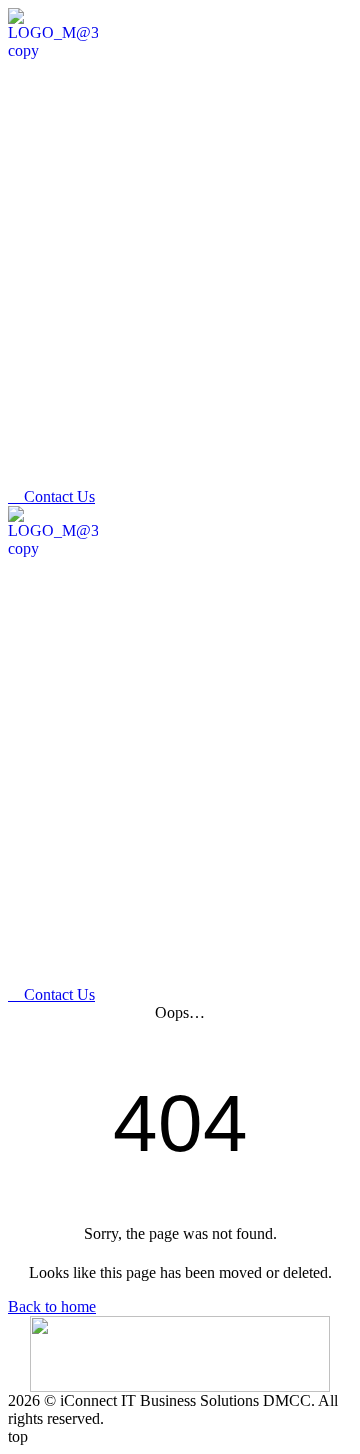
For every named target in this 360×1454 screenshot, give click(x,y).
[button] (335, 468)
